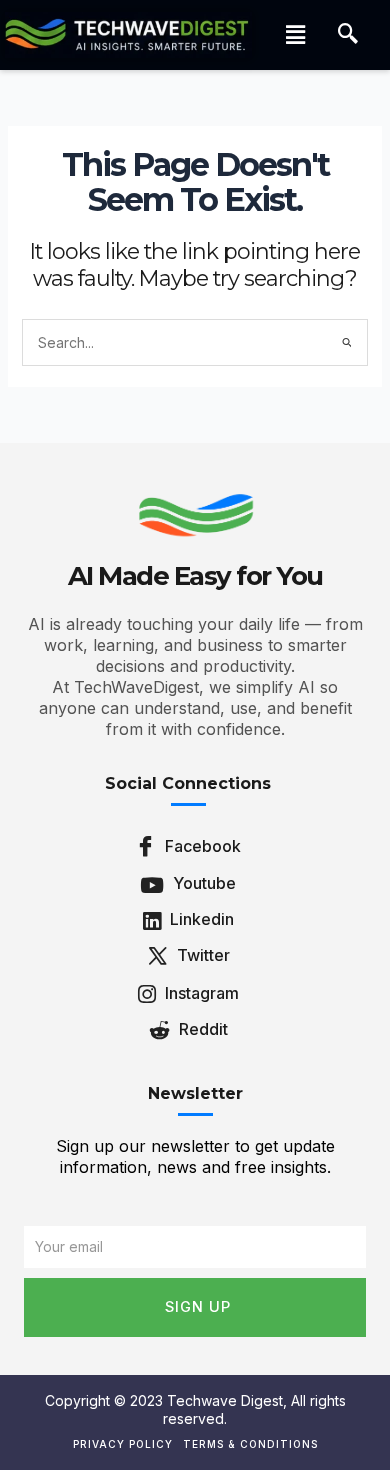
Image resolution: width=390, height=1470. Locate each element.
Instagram (200, 993)
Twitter (201, 955)
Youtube (202, 883)
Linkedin (200, 919)
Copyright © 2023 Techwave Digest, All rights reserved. (195, 1409)
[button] (295, 34)
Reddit (201, 1029)
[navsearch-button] (348, 35)
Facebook (201, 846)
